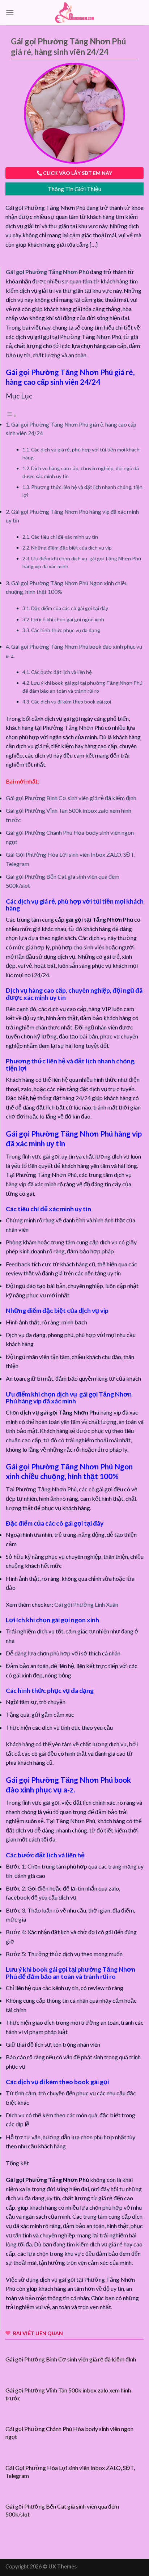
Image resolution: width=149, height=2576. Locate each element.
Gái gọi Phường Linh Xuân (86, 1604)
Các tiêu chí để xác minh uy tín (65, 537)
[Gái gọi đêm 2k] (74, 12)
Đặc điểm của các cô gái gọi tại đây (70, 608)
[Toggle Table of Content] (11, 415)
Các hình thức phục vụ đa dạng (66, 630)
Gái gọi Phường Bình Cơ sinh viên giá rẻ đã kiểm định (71, 798)
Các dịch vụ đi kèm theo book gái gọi (71, 702)
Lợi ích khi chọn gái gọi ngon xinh (68, 619)
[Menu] (10, 12)
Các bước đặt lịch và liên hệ (61, 672)
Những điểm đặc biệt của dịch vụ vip (71, 548)
